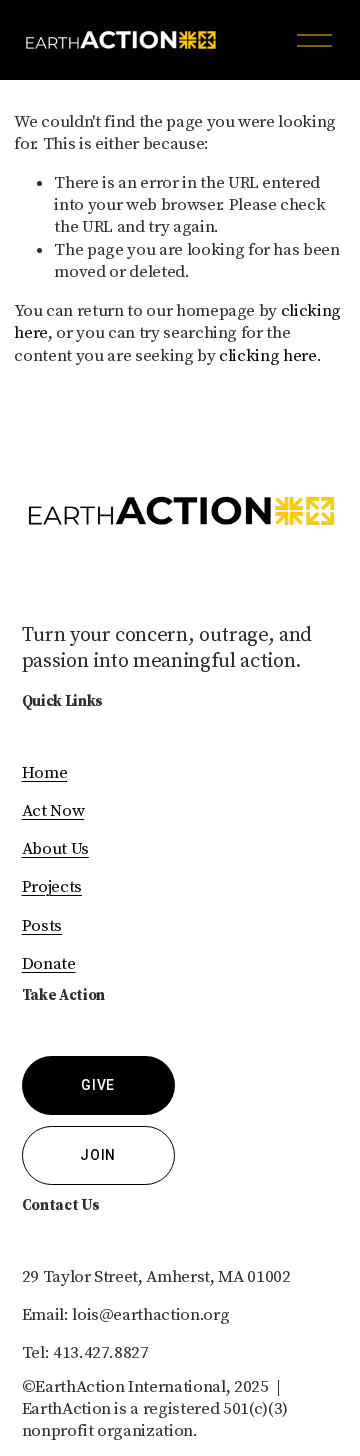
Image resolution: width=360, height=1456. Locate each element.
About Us (55, 849)
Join (98, 1155)
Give (98, 1085)
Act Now (53, 811)
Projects (52, 887)
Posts (42, 926)
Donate (49, 964)
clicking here (268, 356)
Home (45, 773)
